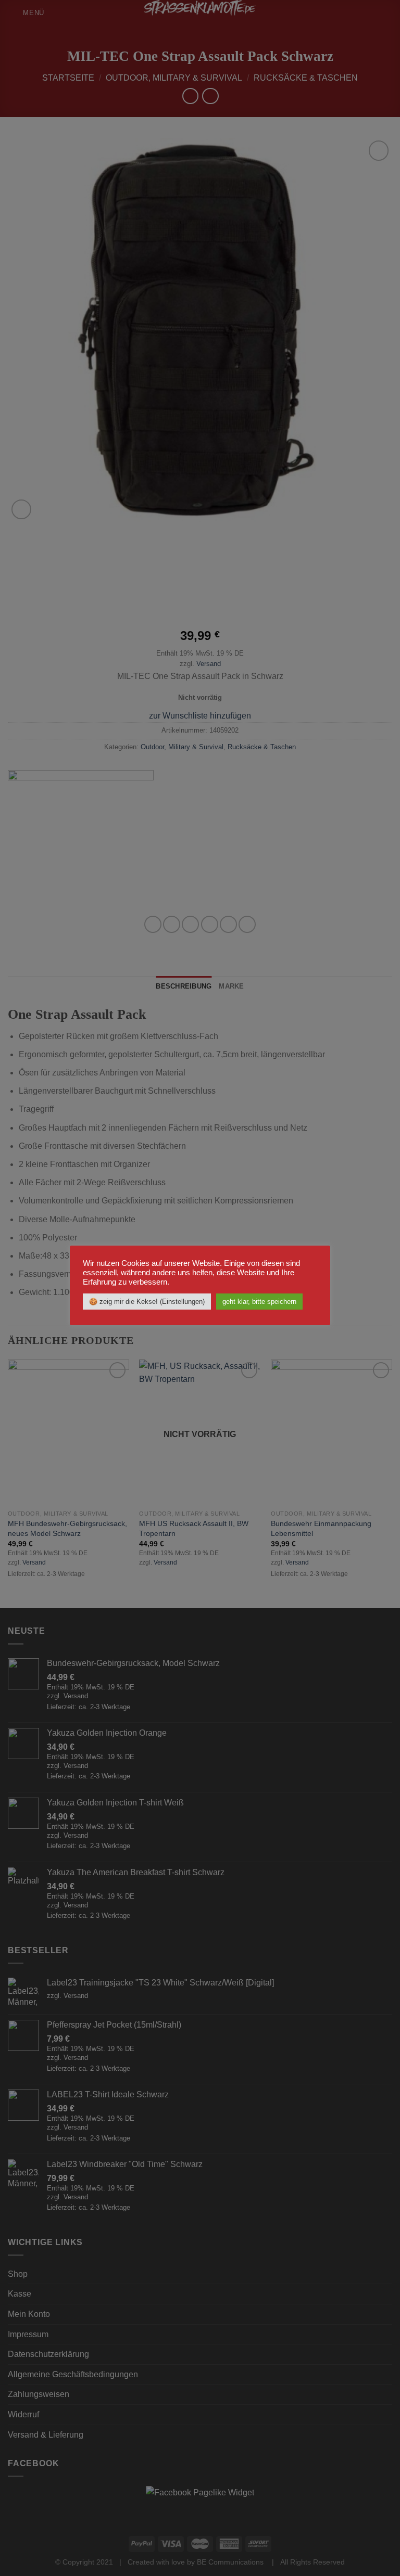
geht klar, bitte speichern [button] (259, 1302)
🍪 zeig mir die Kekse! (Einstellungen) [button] (147, 1302)
